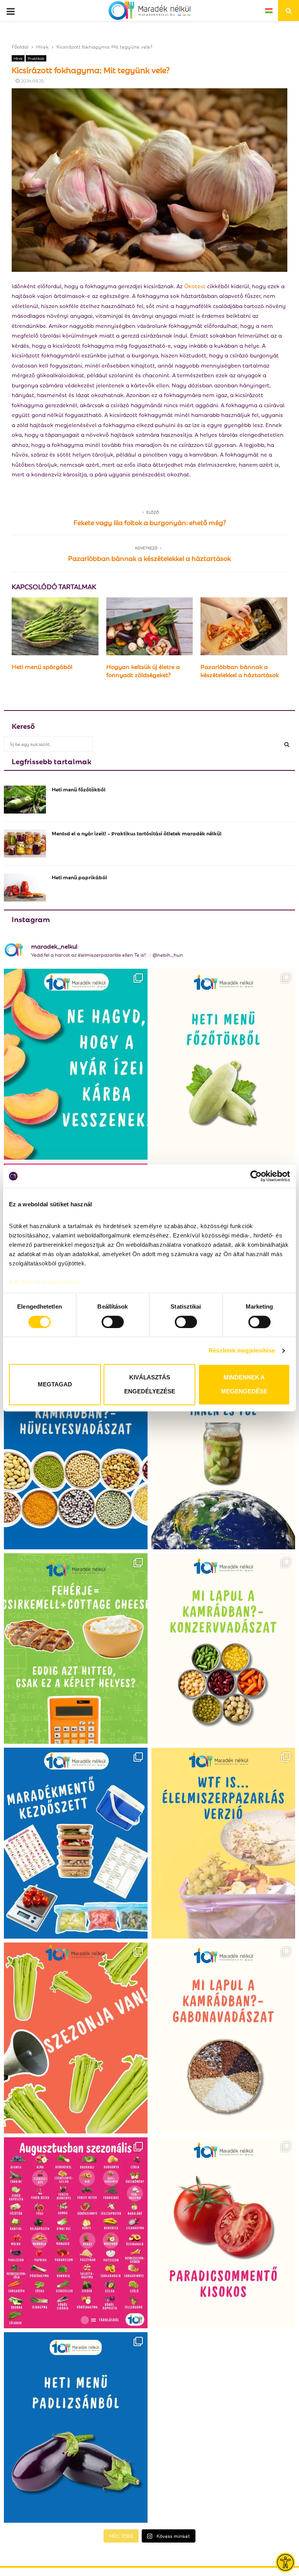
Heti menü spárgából (42, 666)
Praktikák (36, 58)
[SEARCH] (287, 744)
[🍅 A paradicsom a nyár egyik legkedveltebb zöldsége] (223, 2233)
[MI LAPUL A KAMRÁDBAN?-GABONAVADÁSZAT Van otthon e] (223, 2038)
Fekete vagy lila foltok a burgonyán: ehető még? (150, 522)
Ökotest (195, 286)
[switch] (113, 1322)
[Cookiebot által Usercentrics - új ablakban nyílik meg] (256, 1176)
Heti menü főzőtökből (79, 789)
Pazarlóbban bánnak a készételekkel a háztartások (149, 558)
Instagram (31, 919)
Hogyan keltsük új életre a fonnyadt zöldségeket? (143, 670)
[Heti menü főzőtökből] (25, 800)
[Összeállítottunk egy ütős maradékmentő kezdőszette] (76, 1843)
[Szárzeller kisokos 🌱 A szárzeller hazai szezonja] (76, 2038)
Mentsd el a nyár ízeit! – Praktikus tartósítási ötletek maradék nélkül (137, 833)
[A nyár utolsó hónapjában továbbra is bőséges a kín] (76, 2233)
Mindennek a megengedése (244, 1385)
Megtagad (55, 1385)
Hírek (18, 58)
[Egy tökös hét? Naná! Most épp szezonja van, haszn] (223, 1064)
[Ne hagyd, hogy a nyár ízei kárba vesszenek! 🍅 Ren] (76, 1064)
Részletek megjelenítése (242, 1350)
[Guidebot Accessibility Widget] (285, 2562)
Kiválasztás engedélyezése (150, 1385)
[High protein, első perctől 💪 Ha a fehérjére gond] (76, 1649)
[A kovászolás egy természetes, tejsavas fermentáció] (223, 1454)
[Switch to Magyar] (269, 10)
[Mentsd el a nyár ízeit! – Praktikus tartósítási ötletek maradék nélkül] (25, 843)
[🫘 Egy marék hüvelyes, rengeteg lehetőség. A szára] (76, 1454)
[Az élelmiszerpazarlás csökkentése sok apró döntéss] (223, 1843)
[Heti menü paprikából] (25, 887)
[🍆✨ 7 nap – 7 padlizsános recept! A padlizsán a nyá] (76, 2428)
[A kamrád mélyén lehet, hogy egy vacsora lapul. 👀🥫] (223, 1649)
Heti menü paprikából (79, 877)
